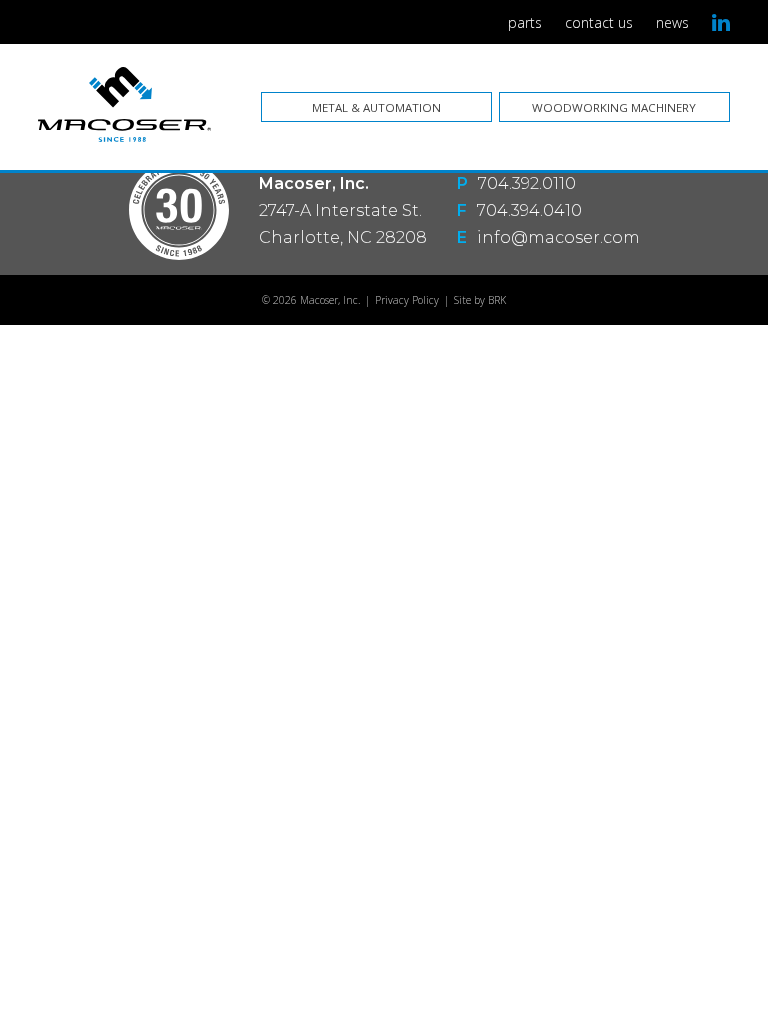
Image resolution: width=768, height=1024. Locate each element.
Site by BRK (480, 300)
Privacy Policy (407, 300)
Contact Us (599, 22)
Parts (525, 22)
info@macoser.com (558, 237)
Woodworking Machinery (614, 107)
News (672, 22)
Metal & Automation (376, 107)
